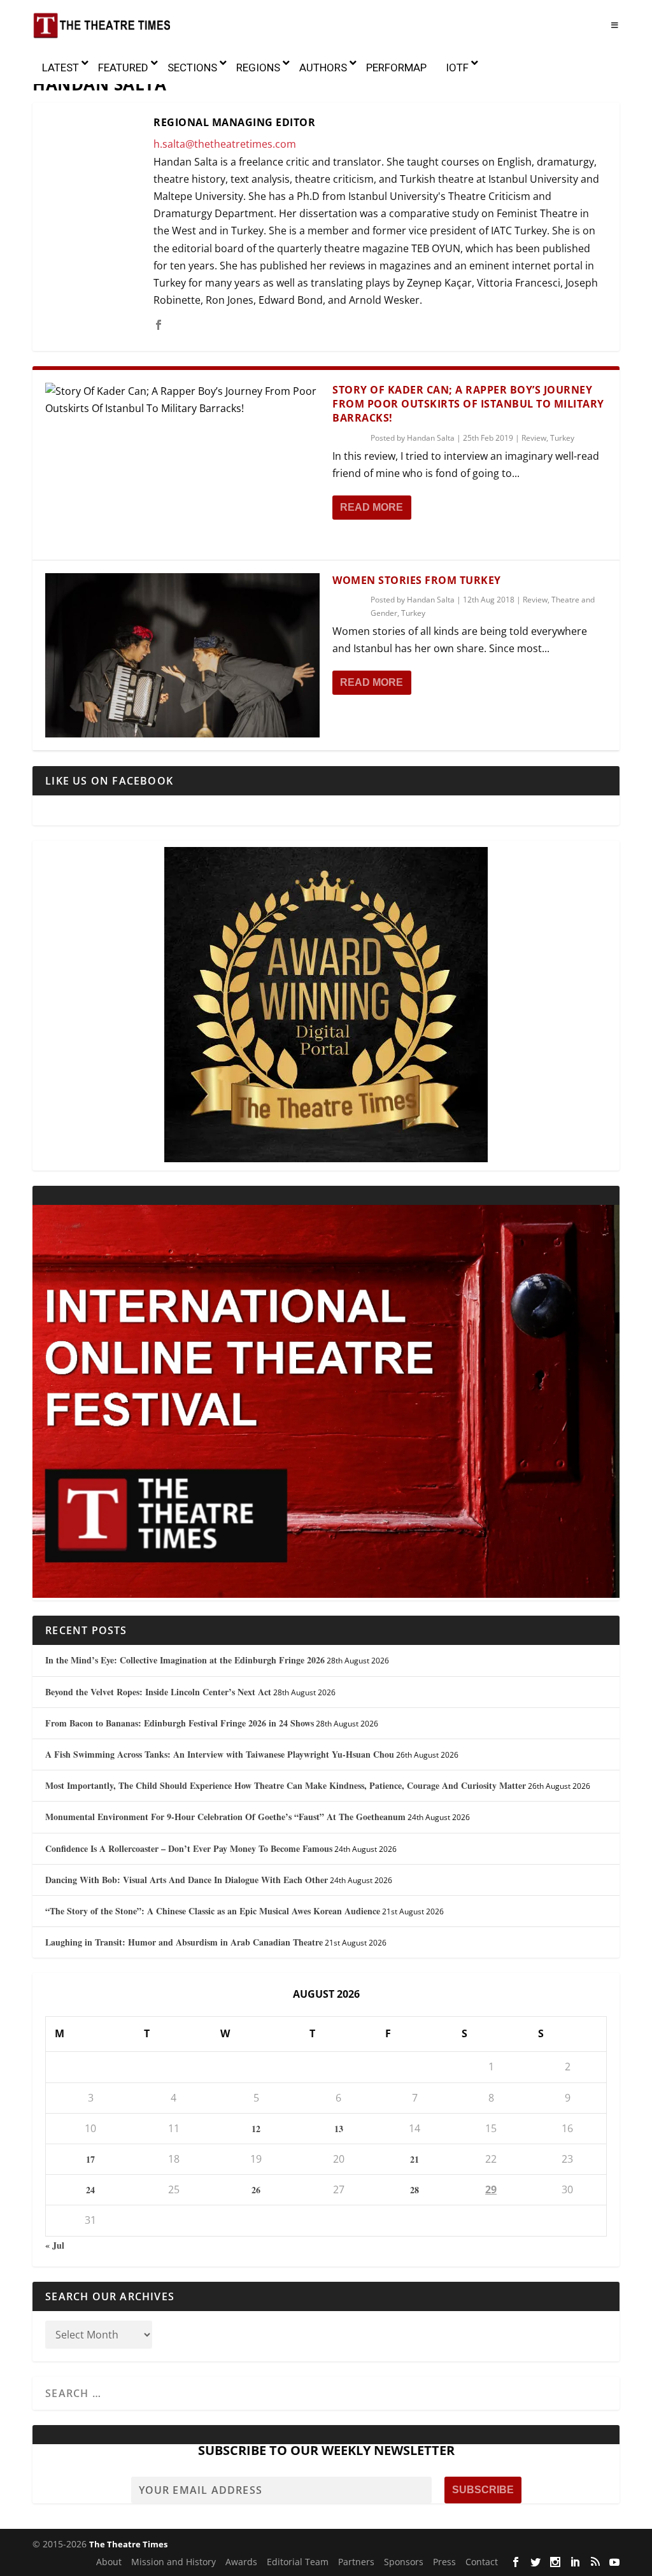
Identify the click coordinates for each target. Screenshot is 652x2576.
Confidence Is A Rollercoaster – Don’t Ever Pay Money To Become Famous (189, 1848)
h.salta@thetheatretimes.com (225, 144)
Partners (356, 2562)
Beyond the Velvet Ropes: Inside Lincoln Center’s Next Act (158, 1692)
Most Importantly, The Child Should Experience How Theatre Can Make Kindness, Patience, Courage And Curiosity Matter (286, 1785)
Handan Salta (431, 438)
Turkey (562, 438)
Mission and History (174, 2562)
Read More (372, 507)
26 (256, 2190)
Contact (482, 2562)
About (109, 2562)
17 (90, 2159)
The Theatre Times (128, 2544)
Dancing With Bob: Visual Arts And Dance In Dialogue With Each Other (187, 1880)
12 (256, 2129)
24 (90, 2190)
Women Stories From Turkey (417, 580)
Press (444, 2562)
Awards (241, 2562)
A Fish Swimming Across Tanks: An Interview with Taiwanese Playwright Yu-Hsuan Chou (220, 1754)
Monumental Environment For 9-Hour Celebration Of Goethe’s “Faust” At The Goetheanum (225, 1817)
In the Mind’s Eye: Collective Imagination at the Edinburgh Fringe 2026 (185, 1660)
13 (339, 2129)
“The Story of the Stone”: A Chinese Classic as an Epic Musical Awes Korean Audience (213, 1911)
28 (415, 2190)
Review (534, 438)
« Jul (55, 2245)
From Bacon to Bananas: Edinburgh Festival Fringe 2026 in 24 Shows (180, 1723)
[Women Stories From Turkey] (182, 655)
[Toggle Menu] (614, 25)
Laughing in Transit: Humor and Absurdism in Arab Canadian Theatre (184, 1942)
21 (415, 2159)
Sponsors (404, 2562)
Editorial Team (298, 2562)
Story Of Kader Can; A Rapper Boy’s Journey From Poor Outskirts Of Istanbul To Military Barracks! (468, 404)
